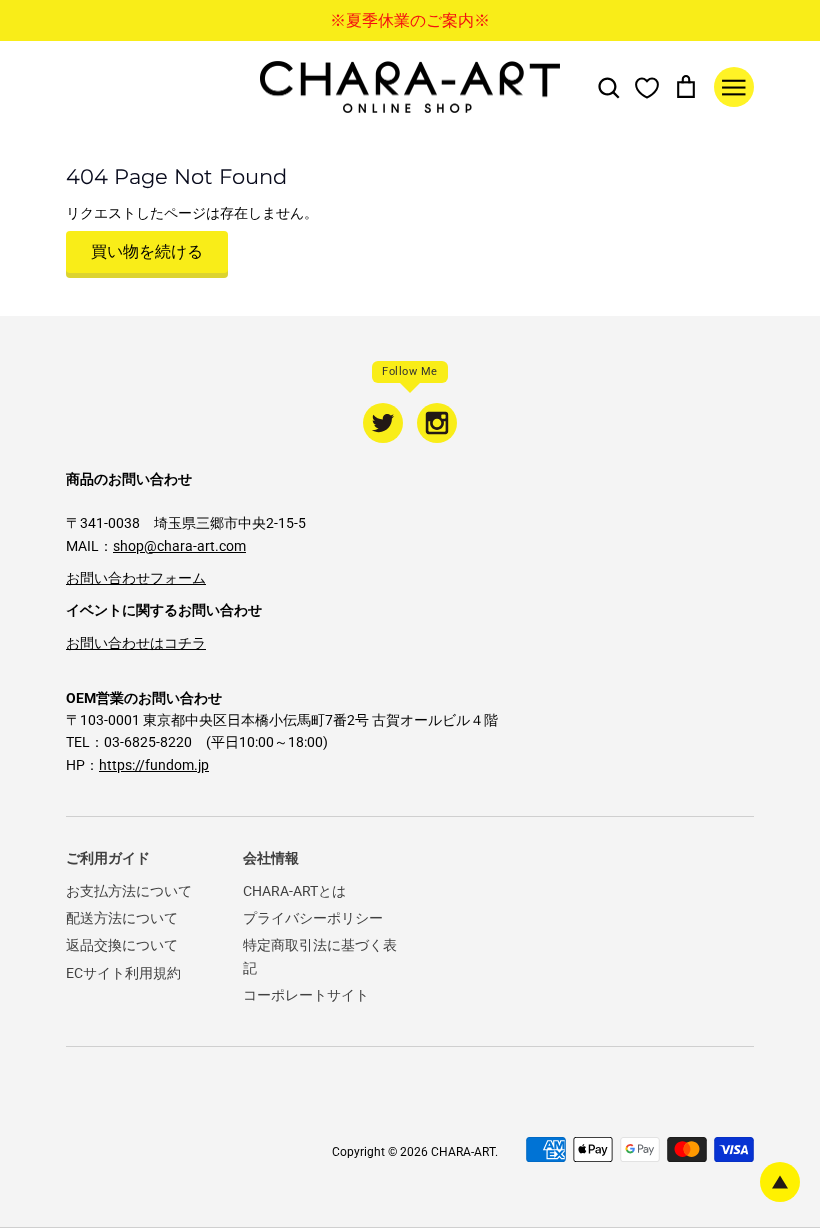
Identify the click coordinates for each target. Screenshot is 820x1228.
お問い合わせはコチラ (136, 643)
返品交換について (122, 945)
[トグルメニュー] (734, 87)
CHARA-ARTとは (294, 891)
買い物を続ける (147, 251)
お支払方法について (129, 891)
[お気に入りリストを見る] (647, 87)
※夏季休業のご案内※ (410, 20)
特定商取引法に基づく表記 (320, 956)
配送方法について (122, 918)
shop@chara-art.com (179, 546)
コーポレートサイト (306, 995)
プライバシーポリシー (313, 918)
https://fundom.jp (154, 765)
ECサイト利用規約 (123, 973)
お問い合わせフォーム (136, 578)
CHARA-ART (463, 1152)
